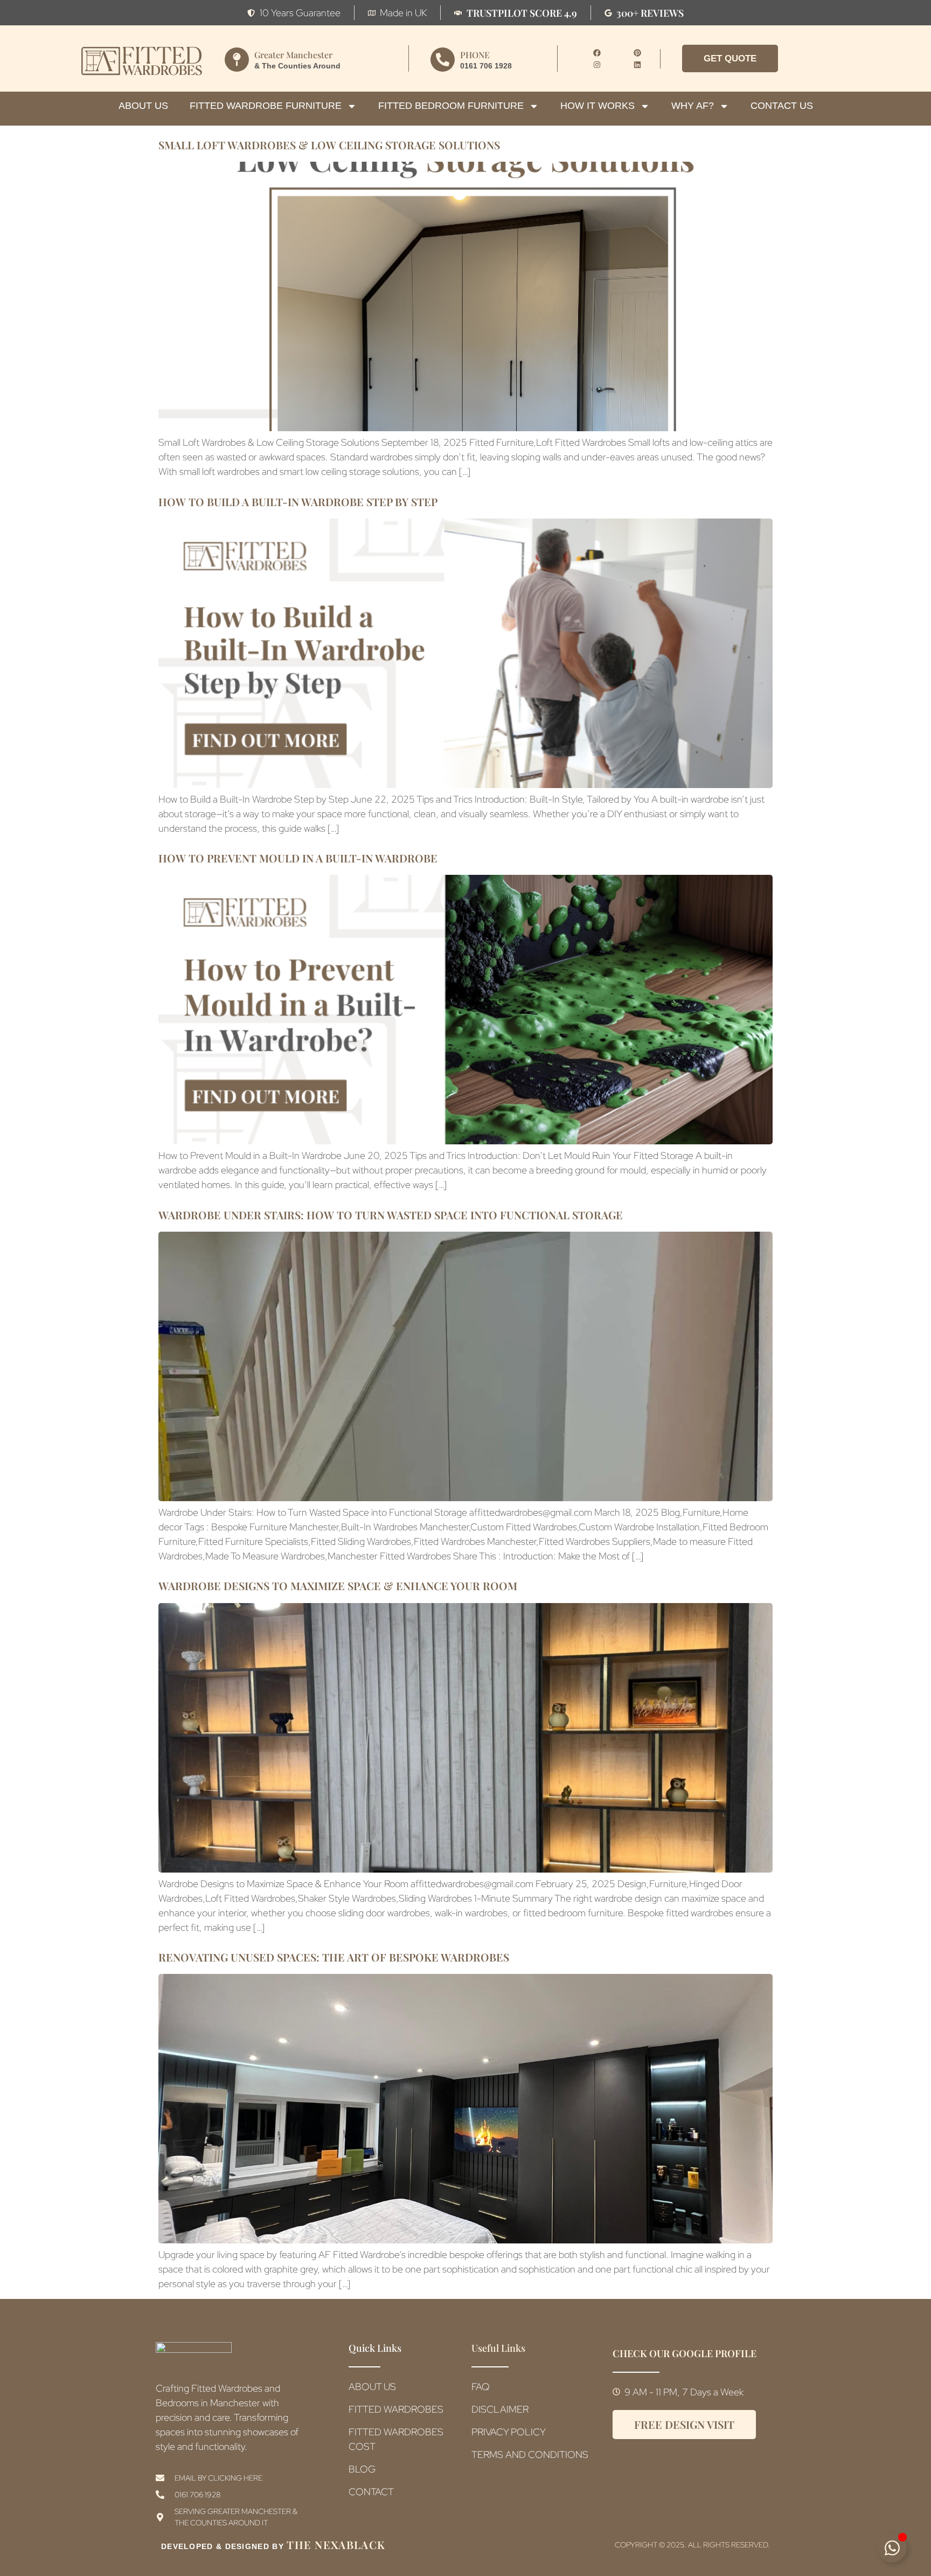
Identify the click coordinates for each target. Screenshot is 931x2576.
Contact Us (782, 106)
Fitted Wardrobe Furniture (266, 106)
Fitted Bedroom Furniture (451, 106)
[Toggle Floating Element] (892, 2548)
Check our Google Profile (685, 2353)
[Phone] (443, 60)
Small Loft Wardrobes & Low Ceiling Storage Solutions (329, 145)
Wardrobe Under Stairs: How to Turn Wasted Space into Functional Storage (391, 1215)
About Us (143, 106)
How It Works (597, 106)
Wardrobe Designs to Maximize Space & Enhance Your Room (338, 1586)
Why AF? (693, 106)
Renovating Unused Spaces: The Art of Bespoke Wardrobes (334, 1957)
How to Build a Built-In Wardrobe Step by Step (298, 502)
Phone (475, 55)
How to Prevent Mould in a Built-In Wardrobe (298, 858)
